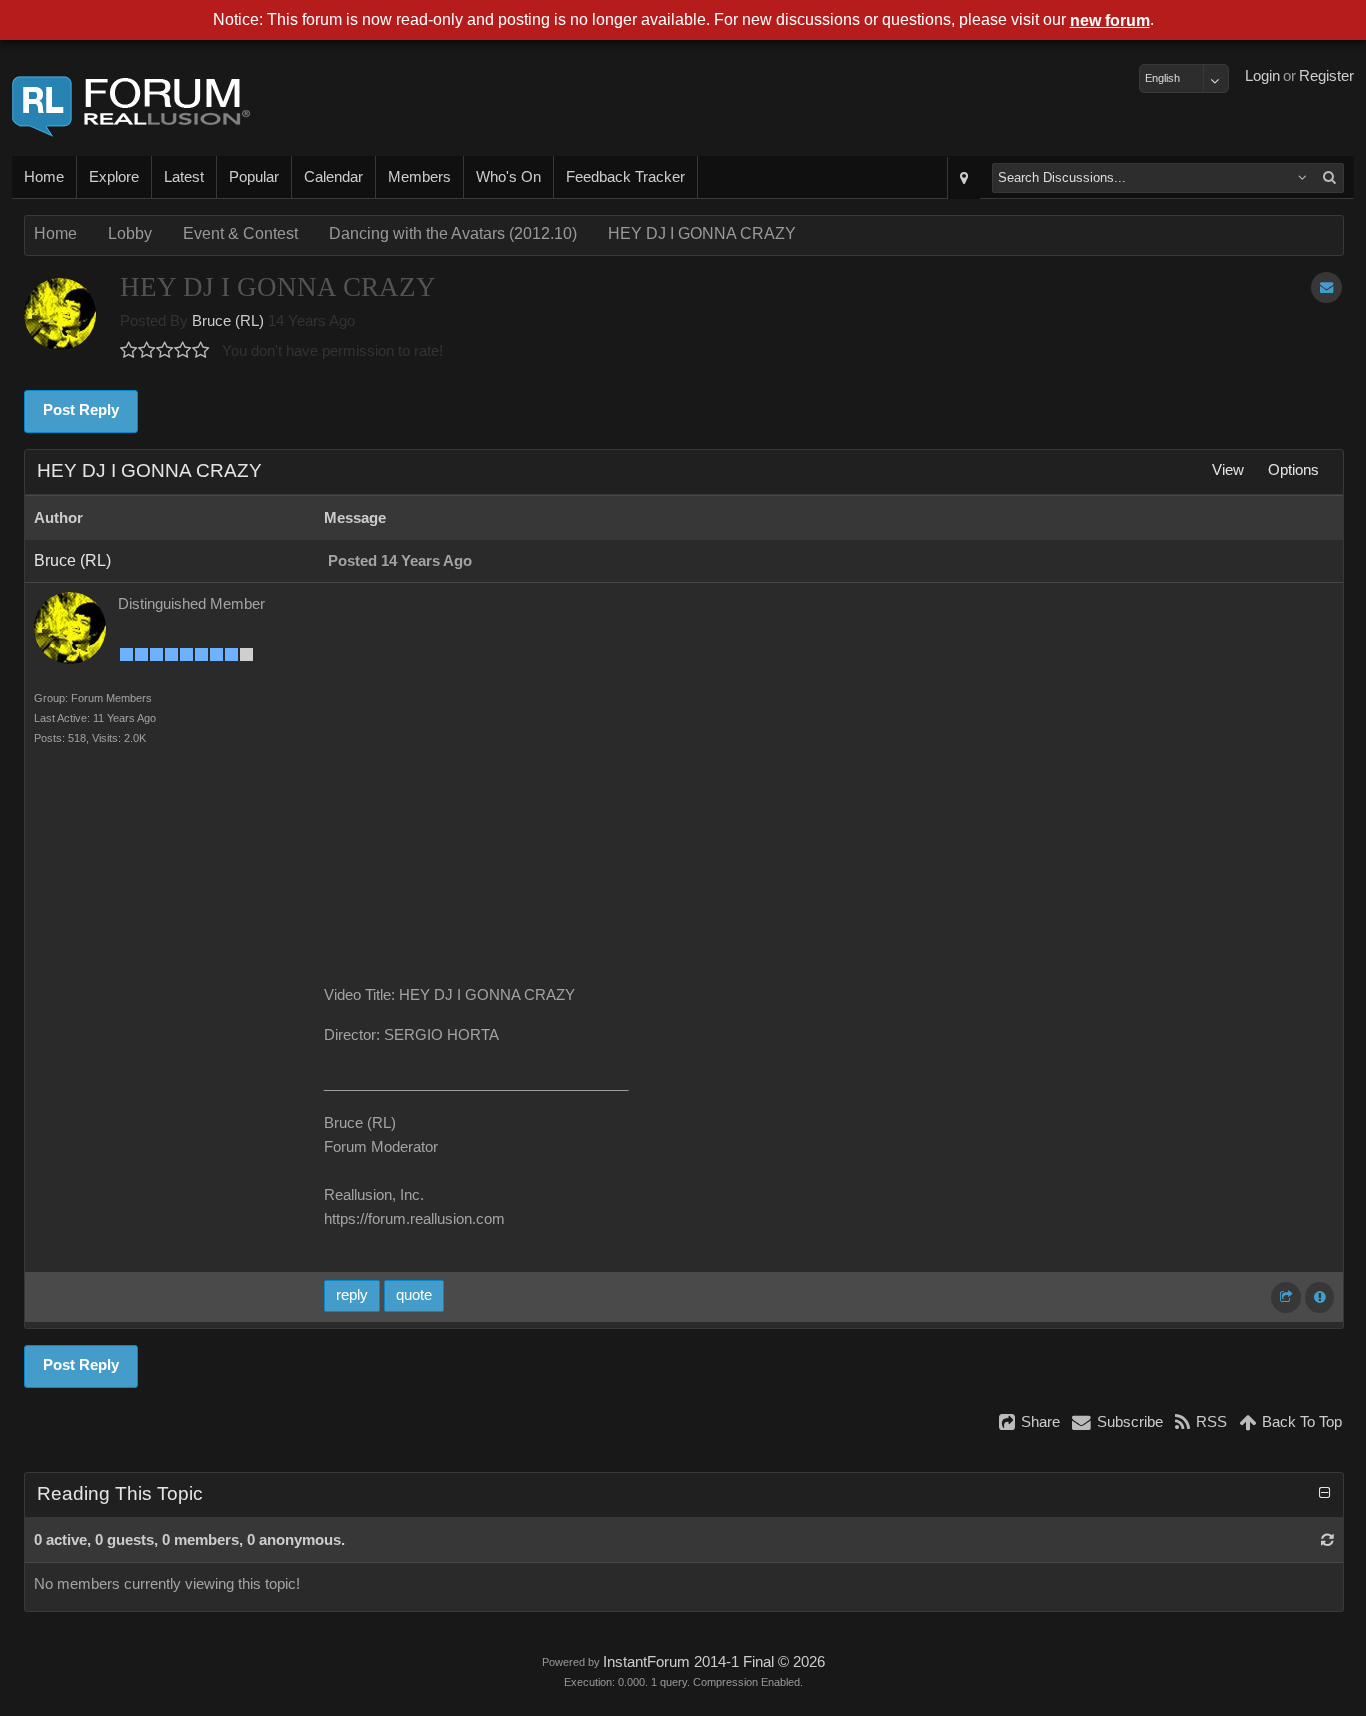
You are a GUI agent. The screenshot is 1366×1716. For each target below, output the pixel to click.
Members (419, 177)
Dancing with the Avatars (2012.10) (453, 233)
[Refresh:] (1327, 1540)
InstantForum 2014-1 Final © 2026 (714, 1662)
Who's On (508, 177)
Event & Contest (240, 233)
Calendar (333, 177)
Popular (254, 177)
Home (44, 177)
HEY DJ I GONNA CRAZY (702, 233)
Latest (184, 177)
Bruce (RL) (228, 321)
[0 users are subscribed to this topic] (1326, 287)
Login (1262, 76)
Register (1326, 76)
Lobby (130, 233)
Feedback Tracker (625, 177)
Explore (114, 177)
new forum (1110, 20)
